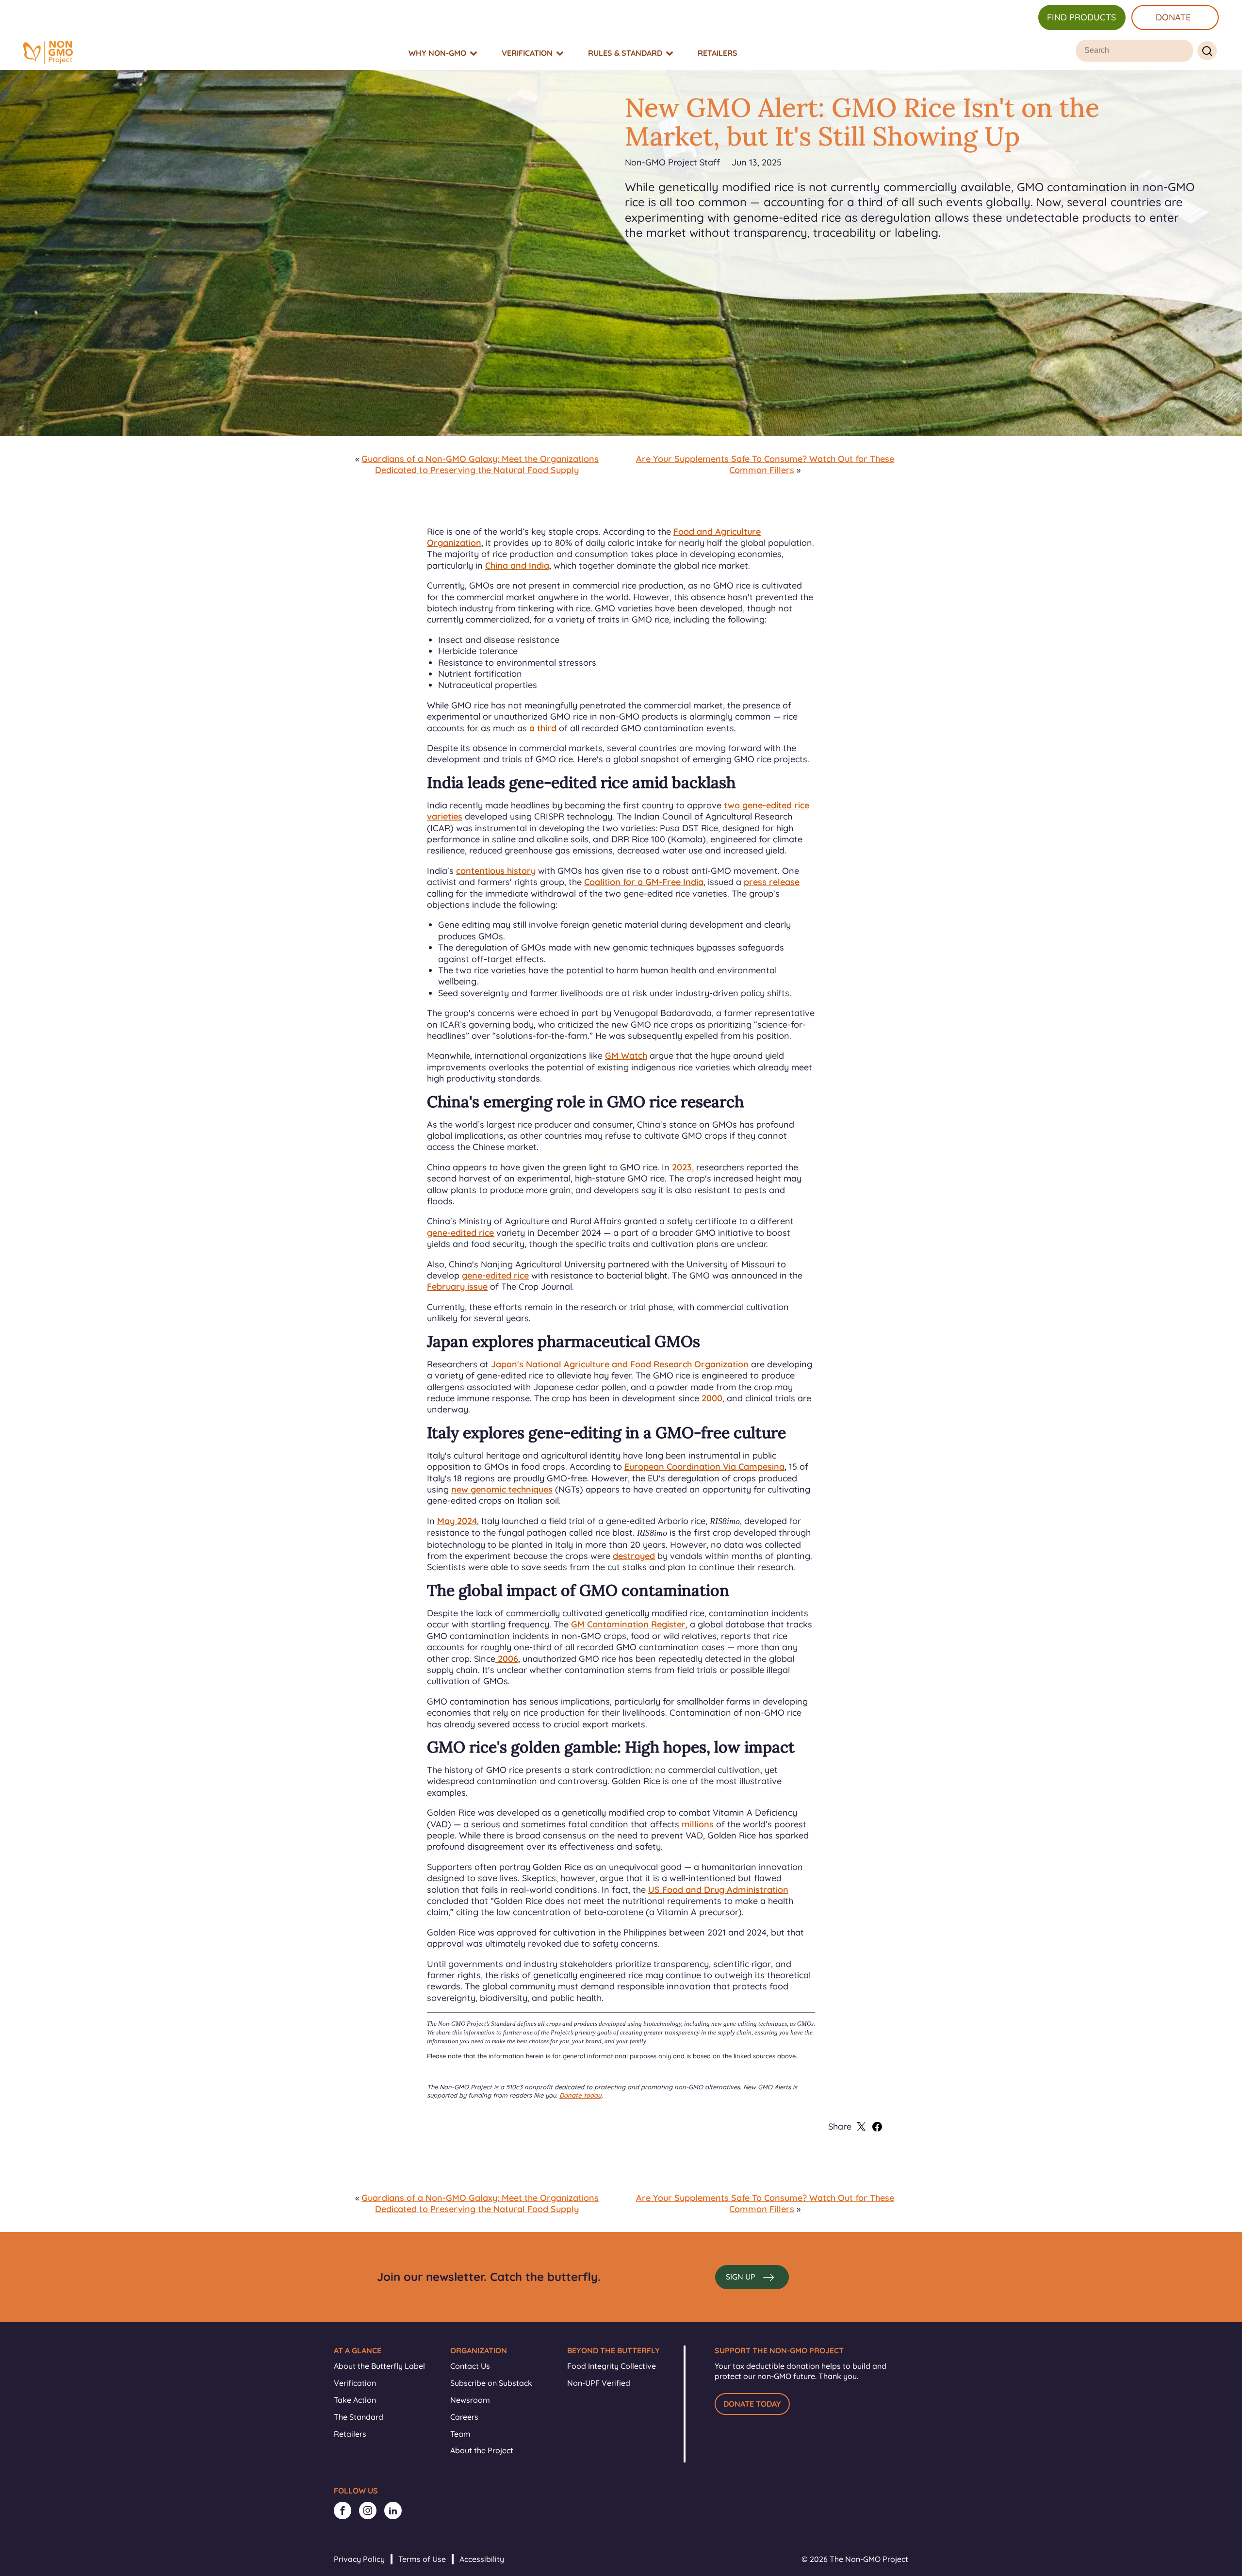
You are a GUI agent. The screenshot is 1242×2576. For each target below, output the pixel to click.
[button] (752, 2277)
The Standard (359, 2417)
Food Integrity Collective (612, 2366)
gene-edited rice (460, 1233)
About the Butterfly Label (379, 2366)
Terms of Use (422, 2559)
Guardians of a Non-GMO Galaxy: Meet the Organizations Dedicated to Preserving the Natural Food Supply (480, 464)
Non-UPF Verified (599, 2383)
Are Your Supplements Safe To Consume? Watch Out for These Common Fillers (765, 464)
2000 (712, 1398)
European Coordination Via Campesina (704, 1467)
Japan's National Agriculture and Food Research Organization (620, 1364)
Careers (464, 2417)
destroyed (634, 1556)
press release (772, 882)
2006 (507, 1659)
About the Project (482, 2450)
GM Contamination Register (628, 1624)
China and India (517, 566)
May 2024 (457, 1521)
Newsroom (470, 2400)
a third (543, 728)
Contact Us (470, 2366)
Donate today (580, 2095)
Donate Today (752, 2404)
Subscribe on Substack (491, 2383)
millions (698, 1824)
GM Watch (626, 1056)
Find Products (1081, 17)
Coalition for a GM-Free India (644, 882)
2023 (682, 1167)
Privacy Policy (359, 2559)
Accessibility (482, 2559)
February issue (457, 1287)
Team (460, 2434)
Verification (355, 2383)
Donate (1173, 17)
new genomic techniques (502, 1489)
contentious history (496, 871)
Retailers (350, 2434)
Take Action (355, 2400)
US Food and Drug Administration (718, 1890)
